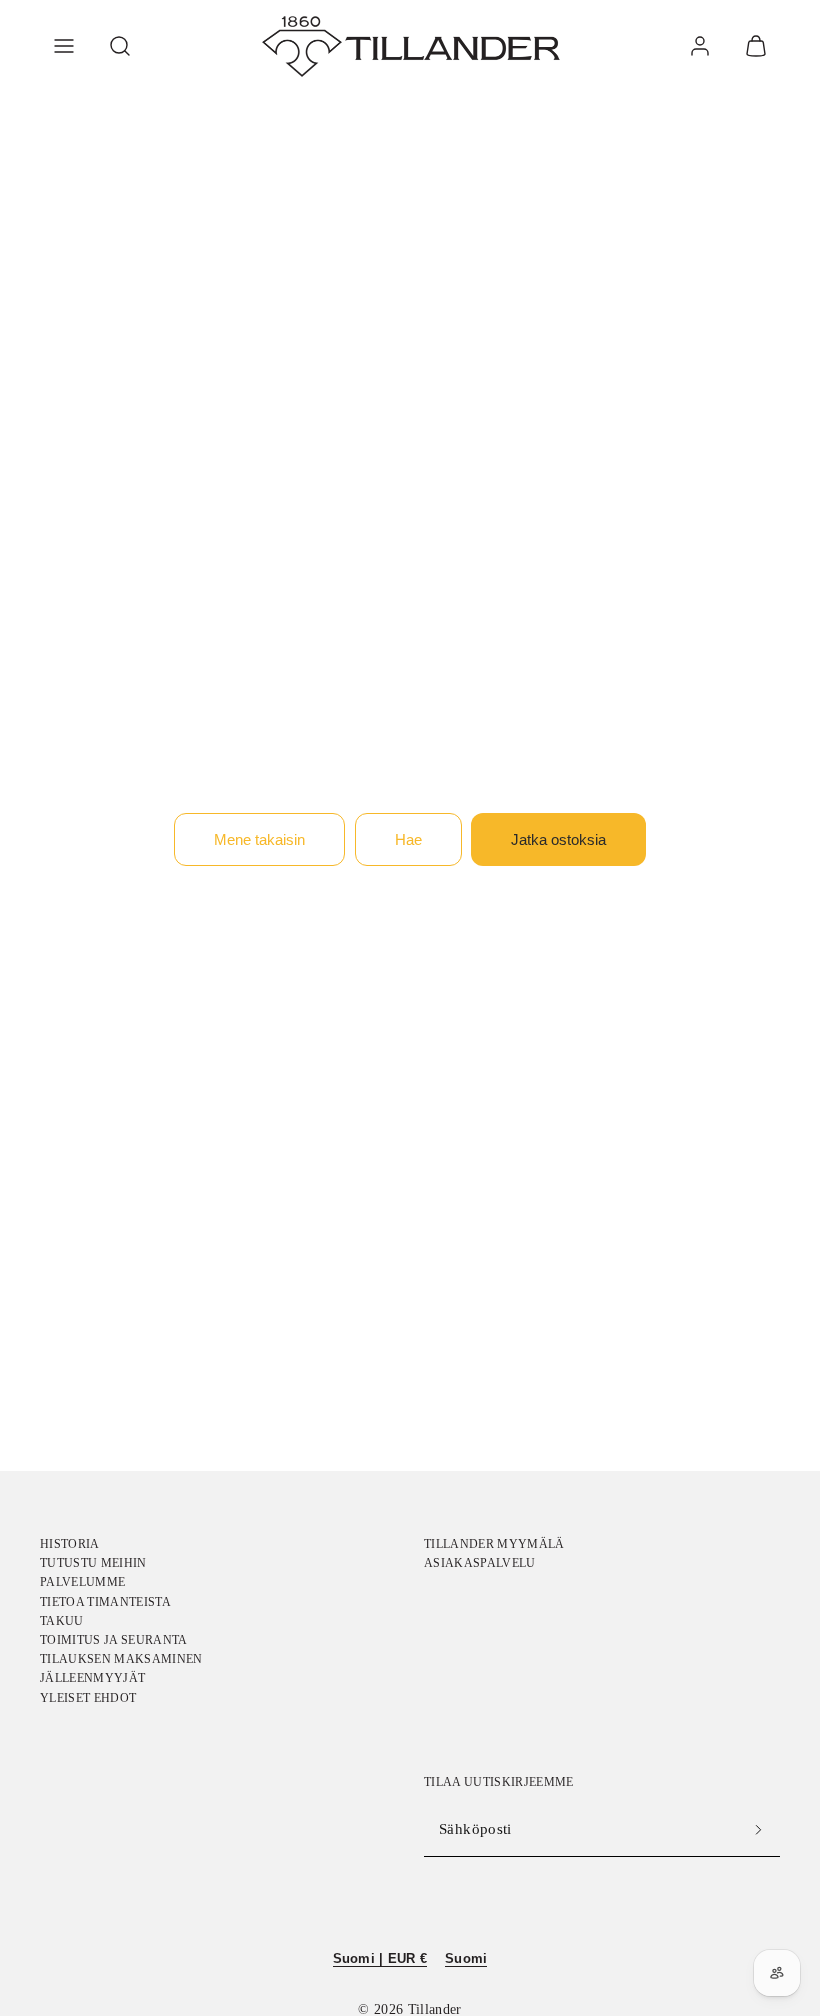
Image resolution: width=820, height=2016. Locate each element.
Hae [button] (408, 839)
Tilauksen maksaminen (121, 1659)
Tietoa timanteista (105, 1602)
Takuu (62, 1621)
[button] (64, 46)
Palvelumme (82, 1582)
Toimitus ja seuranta (114, 1640)
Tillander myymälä (494, 1544)
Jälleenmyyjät (92, 1678)
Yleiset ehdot (88, 1698)
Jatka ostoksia (558, 839)
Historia (70, 1544)
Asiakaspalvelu (480, 1563)
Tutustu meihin (93, 1563)
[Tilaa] (758, 1829)
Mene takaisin (259, 839)
